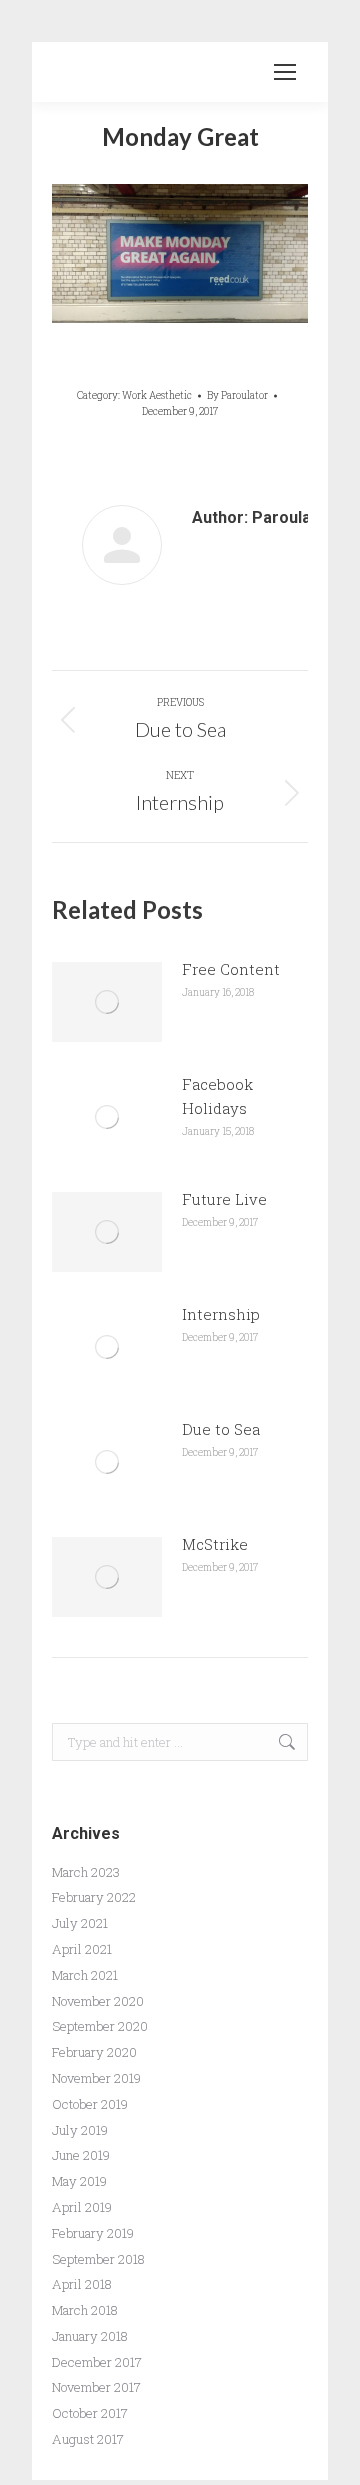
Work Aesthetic (157, 395)
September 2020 (100, 2026)
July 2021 (80, 1923)
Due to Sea (221, 1429)
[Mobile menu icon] (285, 72)
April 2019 (82, 2207)
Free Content (231, 969)
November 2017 (96, 2387)
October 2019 (90, 2104)
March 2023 (86, 1872)
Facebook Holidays (217, 1096)
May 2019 (79, 2181)
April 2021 (82, 1949)
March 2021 (85, 1975)
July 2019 (80, 2130)
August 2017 (88, 2439)
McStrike (215, 1544)
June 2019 (81, 2155)
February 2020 (94, 2052)
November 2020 (98, 2001)
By (237, 395)
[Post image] (107, 1002)
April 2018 (82, 2284)
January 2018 (90, 2336)
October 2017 (90, 2413)
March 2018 (85, 2310)
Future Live (224, 1199)
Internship (221, 1314)
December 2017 (97, 2362)
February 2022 (94, 1897)
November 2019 (96, 2078)
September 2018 (98, 2259)
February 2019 (93, 2233)
